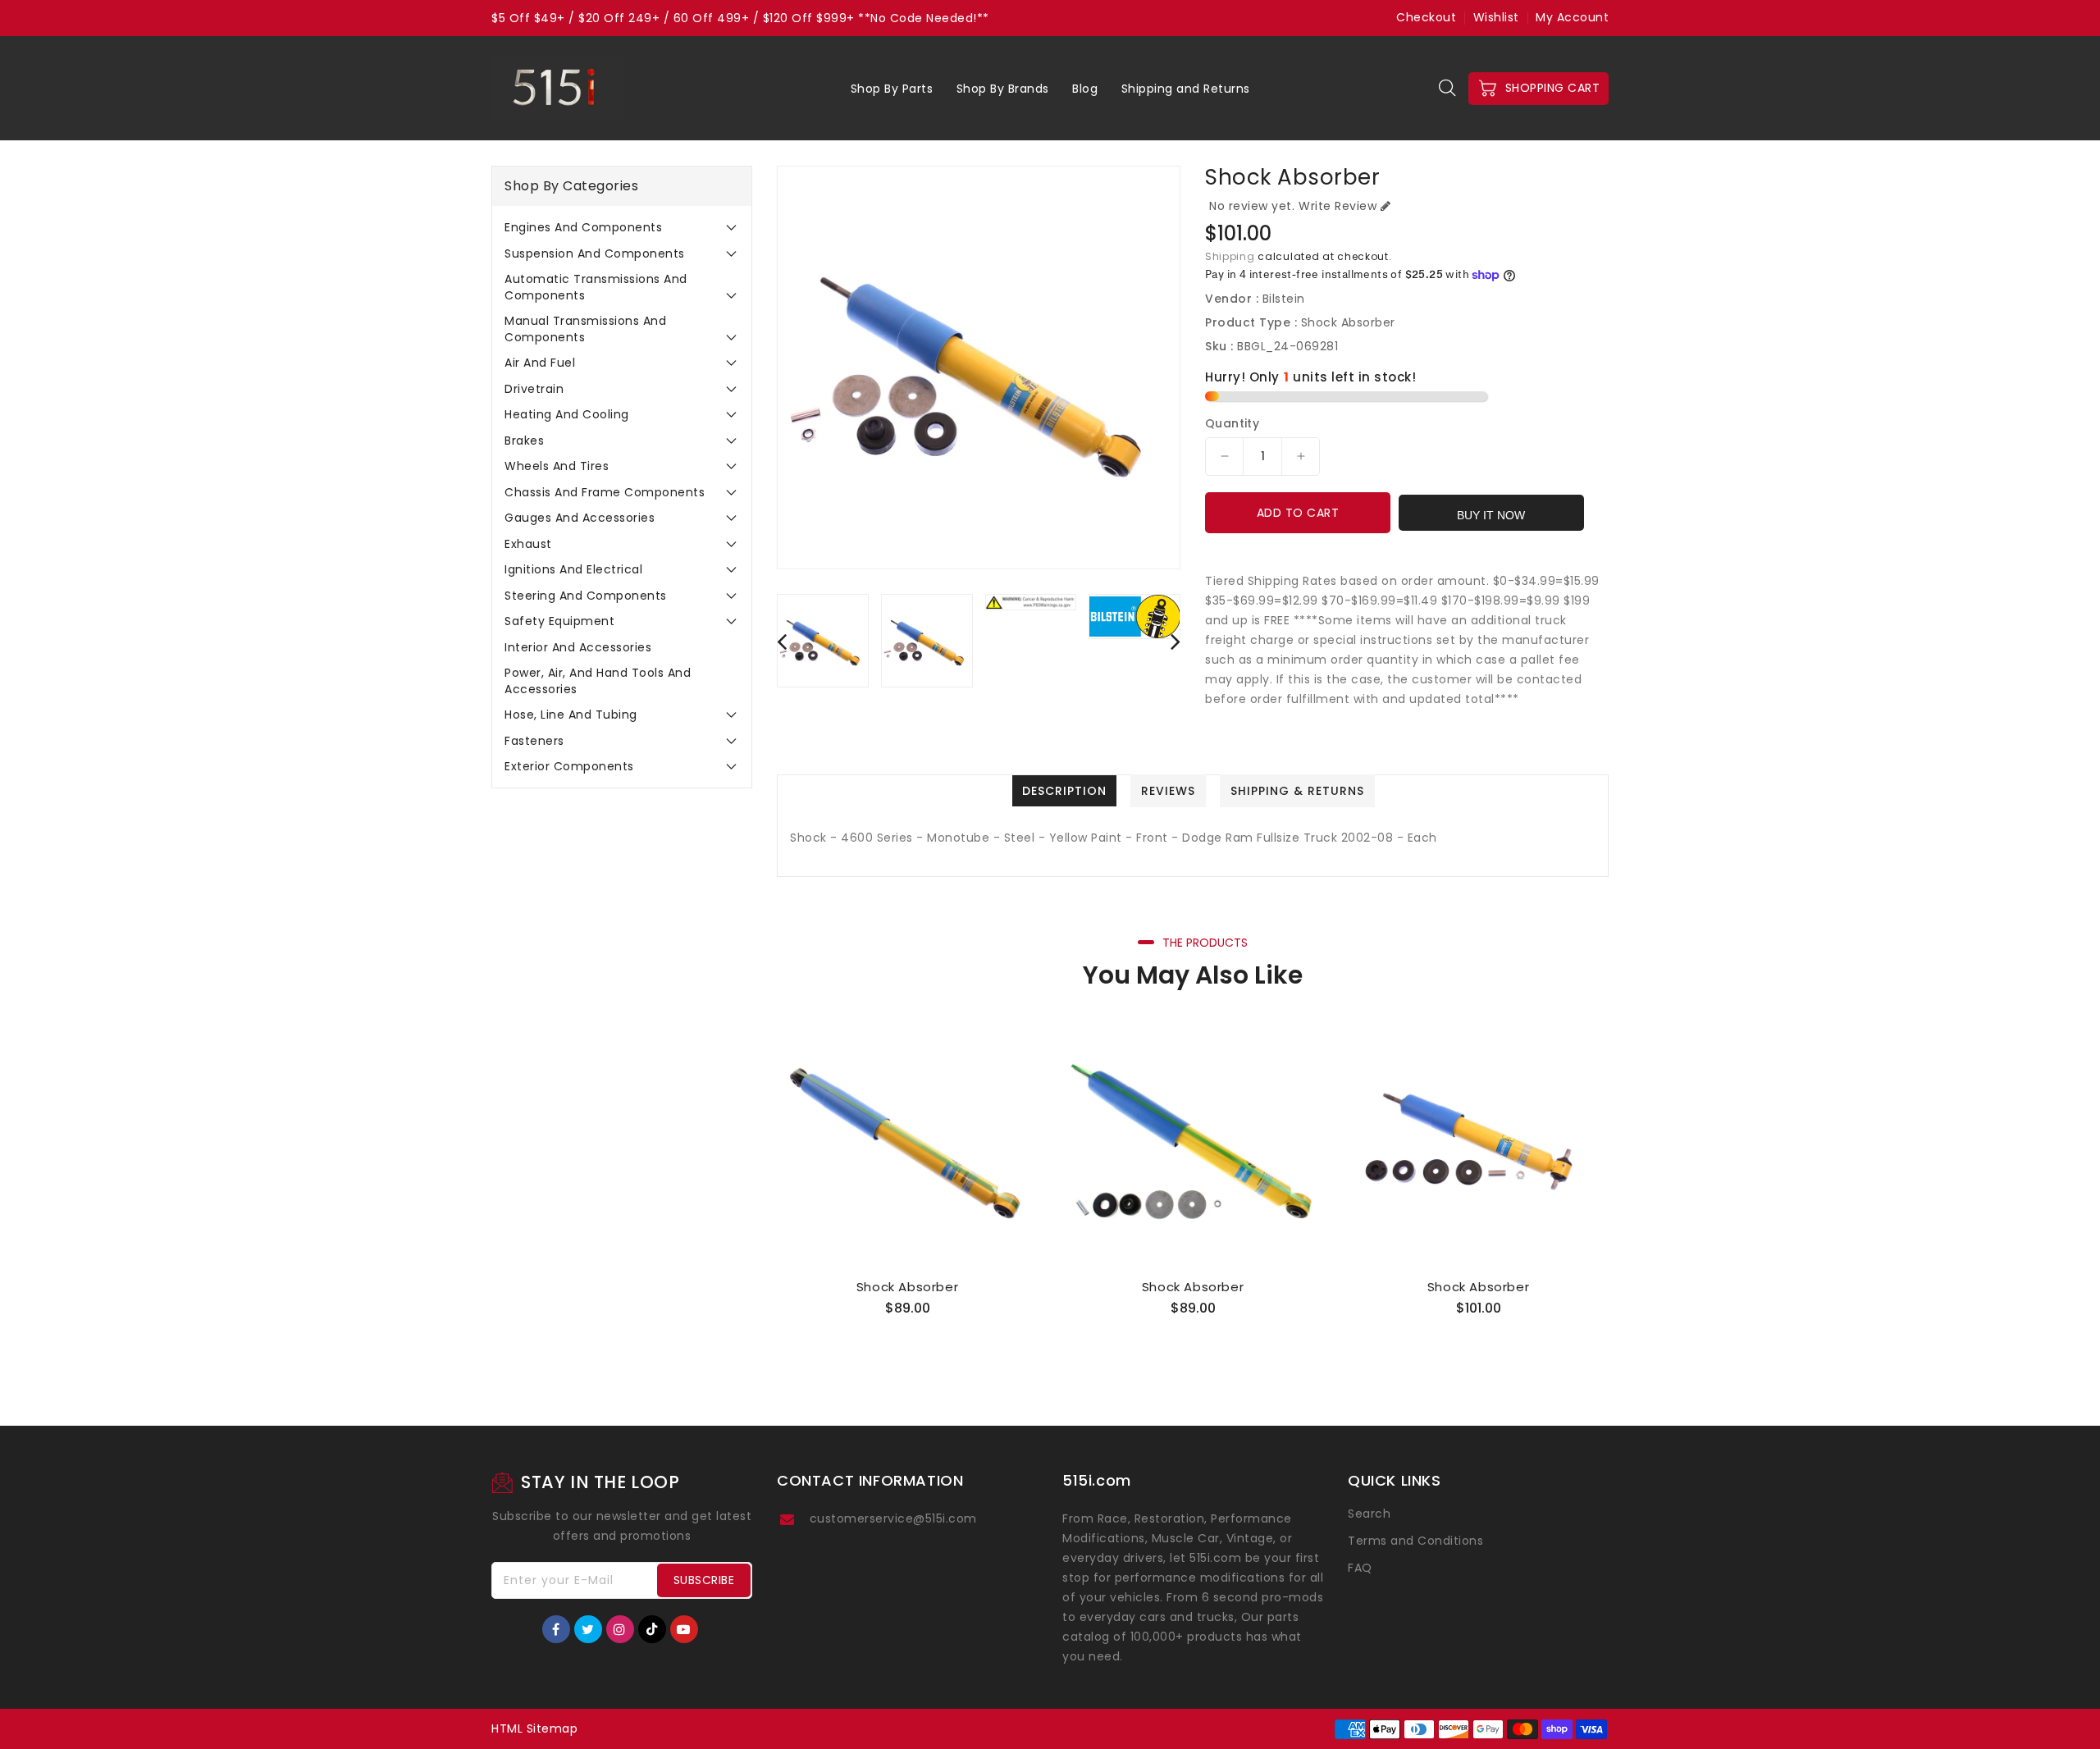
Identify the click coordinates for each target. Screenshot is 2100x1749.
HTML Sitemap (534, 1728)
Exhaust (528, 544)
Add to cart (1298, 513)
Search (1369, 1514)
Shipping (1230, 256)
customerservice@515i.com (893, 1518)
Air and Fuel (540, 363)
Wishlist (1496, 17)
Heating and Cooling (567, 414)
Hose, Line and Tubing (571, 715)
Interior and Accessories (578, 647)
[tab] (622, 227)
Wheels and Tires (557, 466)
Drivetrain (534, 389)
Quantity (1232, 423)
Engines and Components (583, 227)
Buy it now (1491, 515)
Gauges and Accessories (580, 518)
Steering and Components (586, 596)
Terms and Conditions (1415, 1541)
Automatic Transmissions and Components (596, 287)
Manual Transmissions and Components (585, 329)
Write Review (1338, 206)
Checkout (1426, 17)
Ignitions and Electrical (573, 569)
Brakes (524, 441)
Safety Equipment (559, 621)
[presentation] (782, 641)
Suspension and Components (595, 253)
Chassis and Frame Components (605, 492)
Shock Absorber (907, 1287)
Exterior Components (569, 766)
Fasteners (534, 741)
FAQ (1360, 1568)
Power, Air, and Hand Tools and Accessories (598, 681)
